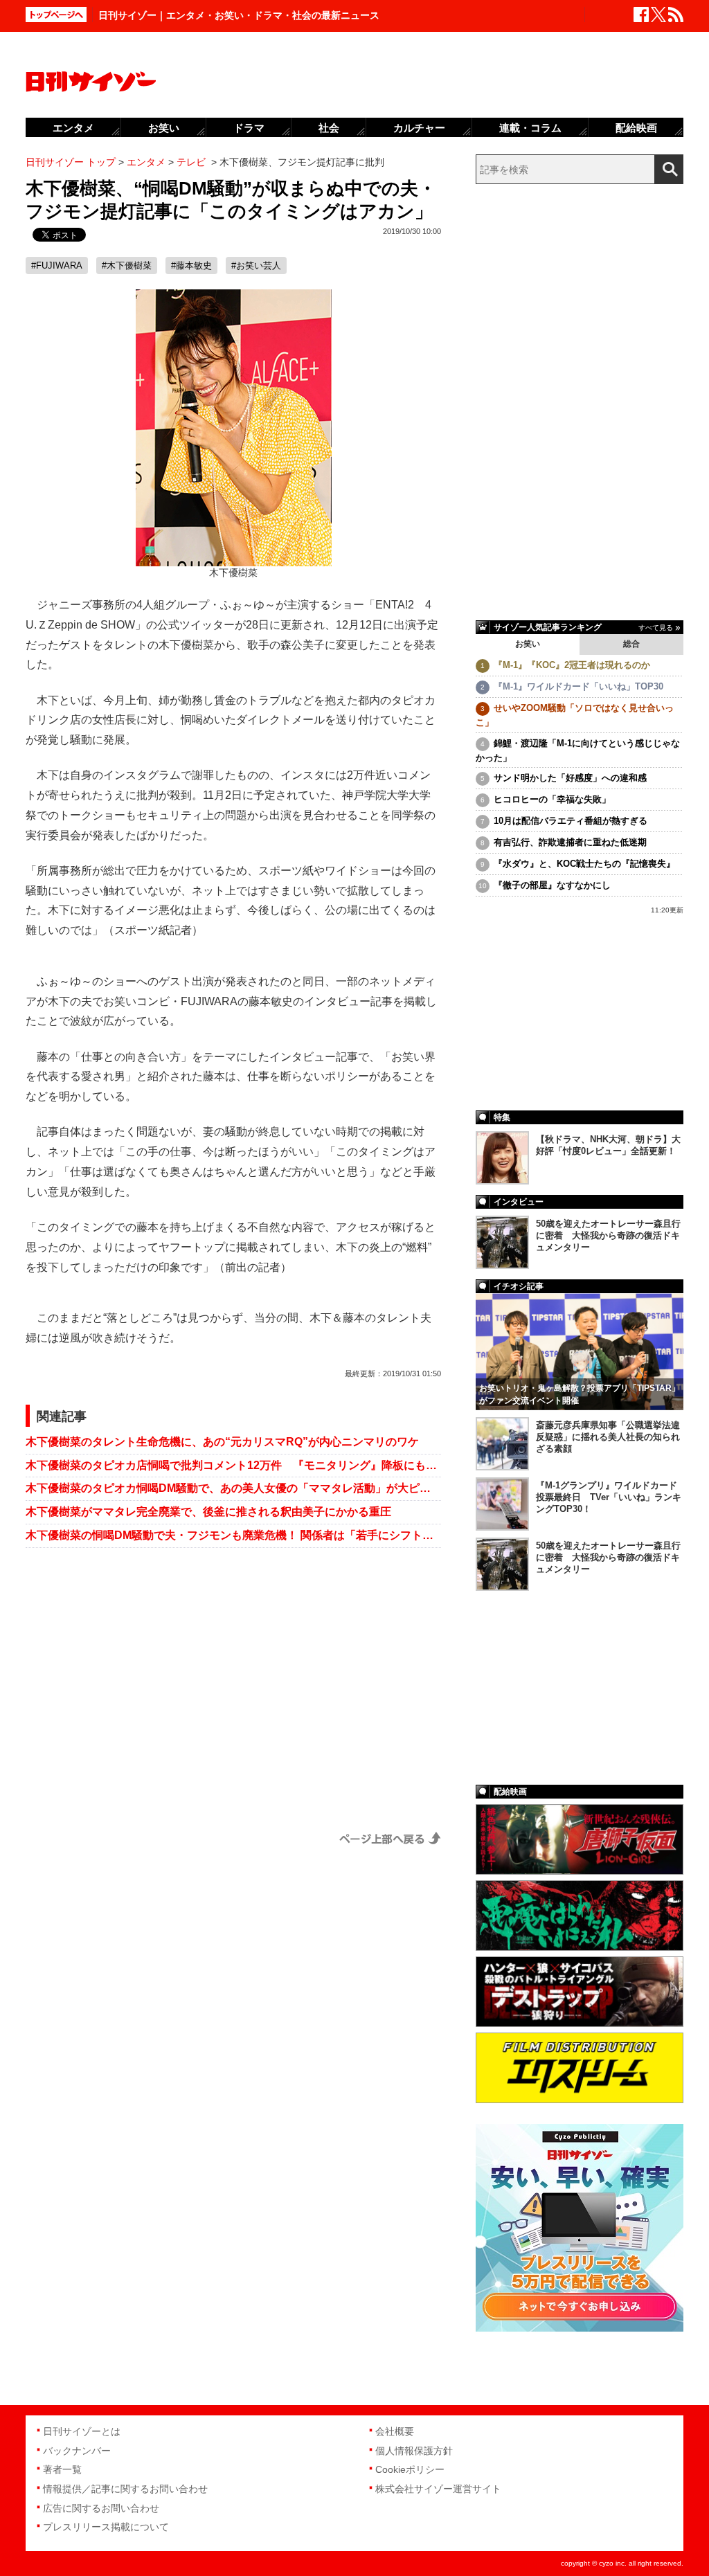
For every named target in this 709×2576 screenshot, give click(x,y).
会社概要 (395, 2431)
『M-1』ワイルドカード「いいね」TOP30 (578, 686)
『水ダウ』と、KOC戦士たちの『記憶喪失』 (584, 864)
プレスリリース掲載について (106, 2527)
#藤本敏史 (191, 265)
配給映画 (636, 128)
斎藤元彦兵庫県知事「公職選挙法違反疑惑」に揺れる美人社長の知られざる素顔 (608, 1437)
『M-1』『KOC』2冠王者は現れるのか (572, 665)
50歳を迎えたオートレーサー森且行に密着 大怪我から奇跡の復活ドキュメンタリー (608, 1235)
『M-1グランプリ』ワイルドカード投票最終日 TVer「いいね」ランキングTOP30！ (609, 1497)
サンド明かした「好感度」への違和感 (570, 778)
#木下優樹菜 (127, 265)
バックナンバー (77, 2451)
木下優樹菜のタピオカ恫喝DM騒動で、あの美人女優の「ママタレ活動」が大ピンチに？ (233, 1488)
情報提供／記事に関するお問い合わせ (125, 2489)
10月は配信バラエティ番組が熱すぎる (571, 821)
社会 (329, 128)
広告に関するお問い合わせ (101, 2508)
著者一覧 (62, 2469)
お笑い (528, 644)
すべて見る (656, 628)
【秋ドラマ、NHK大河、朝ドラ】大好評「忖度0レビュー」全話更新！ (608, 1145)
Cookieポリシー (410, 2469)
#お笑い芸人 (256, 265)
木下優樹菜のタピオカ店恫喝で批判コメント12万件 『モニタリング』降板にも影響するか (233, 1465)
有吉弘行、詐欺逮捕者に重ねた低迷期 (570, 842)
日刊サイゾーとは (82, 2431)
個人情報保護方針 (414, 2451)
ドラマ (249, 128)
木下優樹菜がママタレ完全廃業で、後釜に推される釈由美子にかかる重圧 (208, 1512)
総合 (631, 644)
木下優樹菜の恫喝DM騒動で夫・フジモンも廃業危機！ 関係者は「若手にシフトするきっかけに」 (233, 1535)
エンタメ (73, 128)
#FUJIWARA (57, 265)
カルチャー (419, 128)
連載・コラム (530, 128)
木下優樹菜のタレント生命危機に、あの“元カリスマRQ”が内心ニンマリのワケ (222, 1442)
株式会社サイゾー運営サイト (438, 2489)
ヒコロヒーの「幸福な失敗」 (552, 799)
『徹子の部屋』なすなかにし (552, 885)
